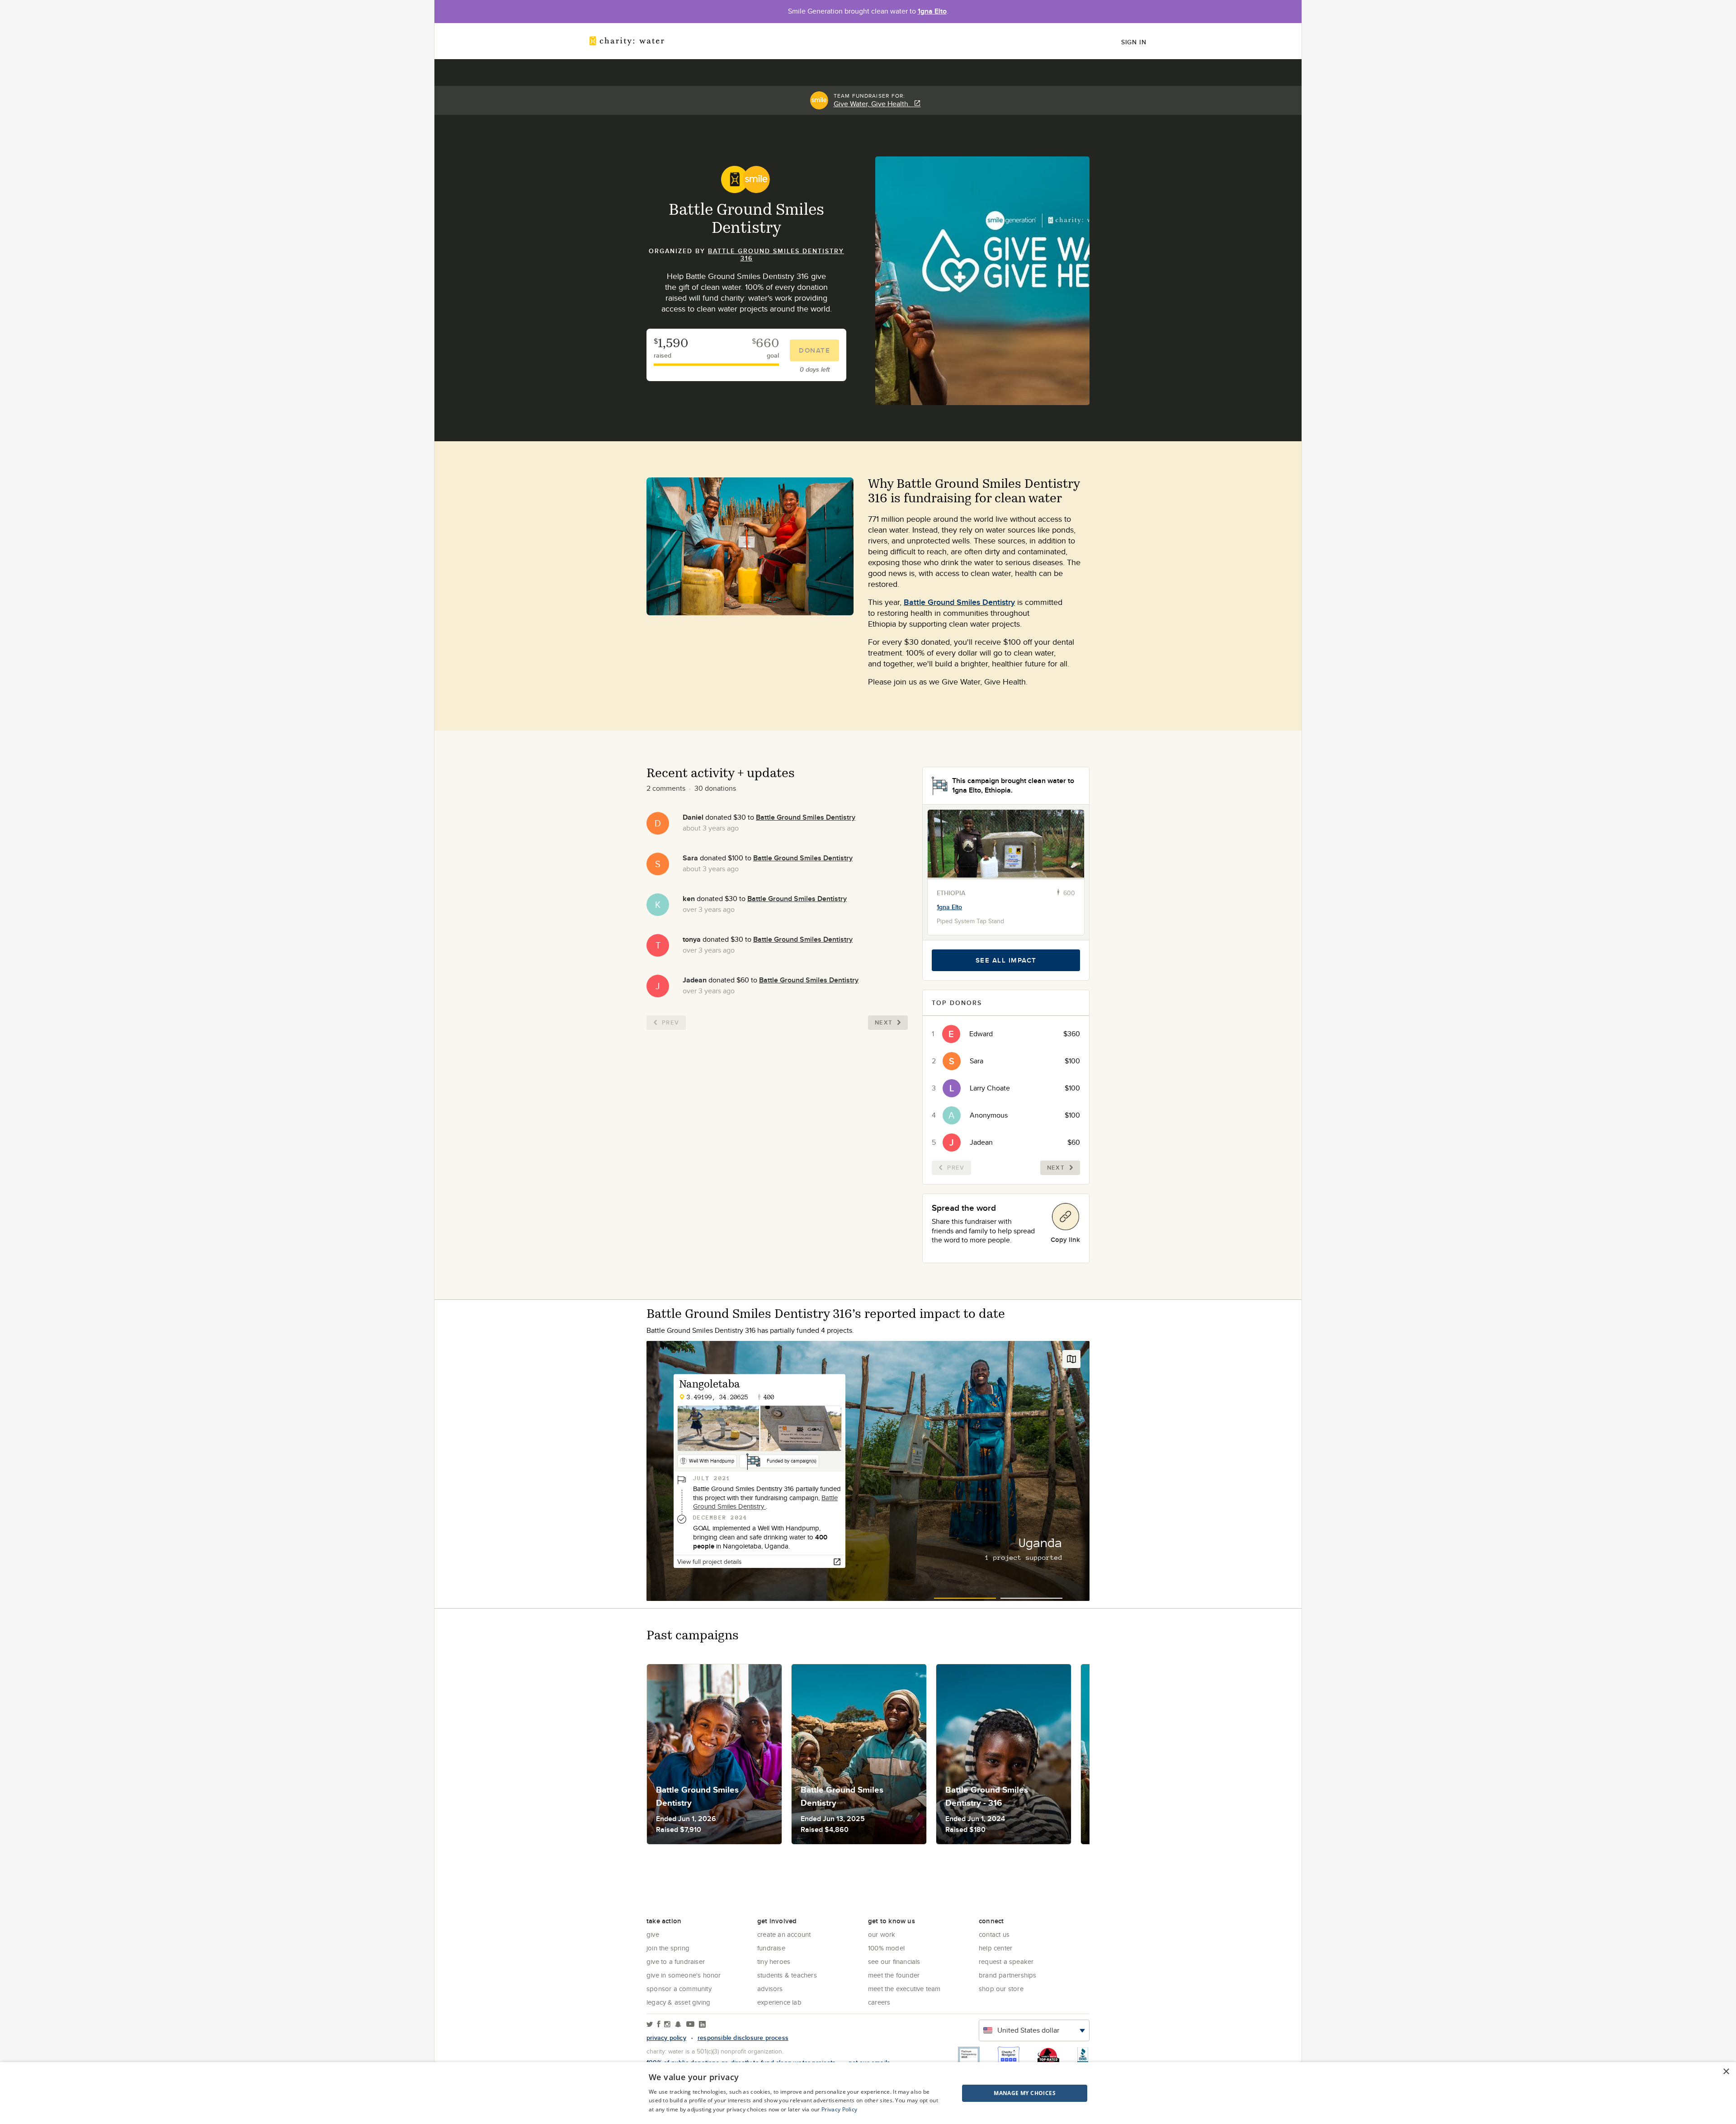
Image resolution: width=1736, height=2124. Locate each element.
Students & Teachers (787, 1975)
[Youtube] (690, 2025)
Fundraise (771, 1948)
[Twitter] (650, 2025)
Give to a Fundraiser (676, 1961)
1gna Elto (932, 11)
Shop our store (1001, 1989)
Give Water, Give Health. (874, 104)
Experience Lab (779, 2002)
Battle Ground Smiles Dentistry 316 (776, 255)
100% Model (886, 1948)
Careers (879, 2002)
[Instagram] (667, 2025)
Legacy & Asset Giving (678, 2002)
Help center (995, 1948)
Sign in (1134, 42)
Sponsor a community (679, 1989)
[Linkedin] (702, 2025)
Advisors (770, 1989)
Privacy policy (666, 2038)
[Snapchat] (678, 2025)
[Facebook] (659, 2025)
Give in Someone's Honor (684, 1975)
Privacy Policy (839, 2109)
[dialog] (868, 2093)
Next (884, 1022)
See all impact (1006, 960)
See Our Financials (894, 1961)
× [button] (1726, 2072)
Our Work (882, 1934)
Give (653, 1934)
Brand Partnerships (1008, 1975)
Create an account (784, 1934)
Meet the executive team (904, 1989)
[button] (1002, 2093)
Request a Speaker (1006, 1961)
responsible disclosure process (743, 2038)
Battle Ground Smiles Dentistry (959, 602)
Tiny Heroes (774, 1961)
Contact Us (994, 1934)
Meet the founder (894, 1975)
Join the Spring (668, 1948)
